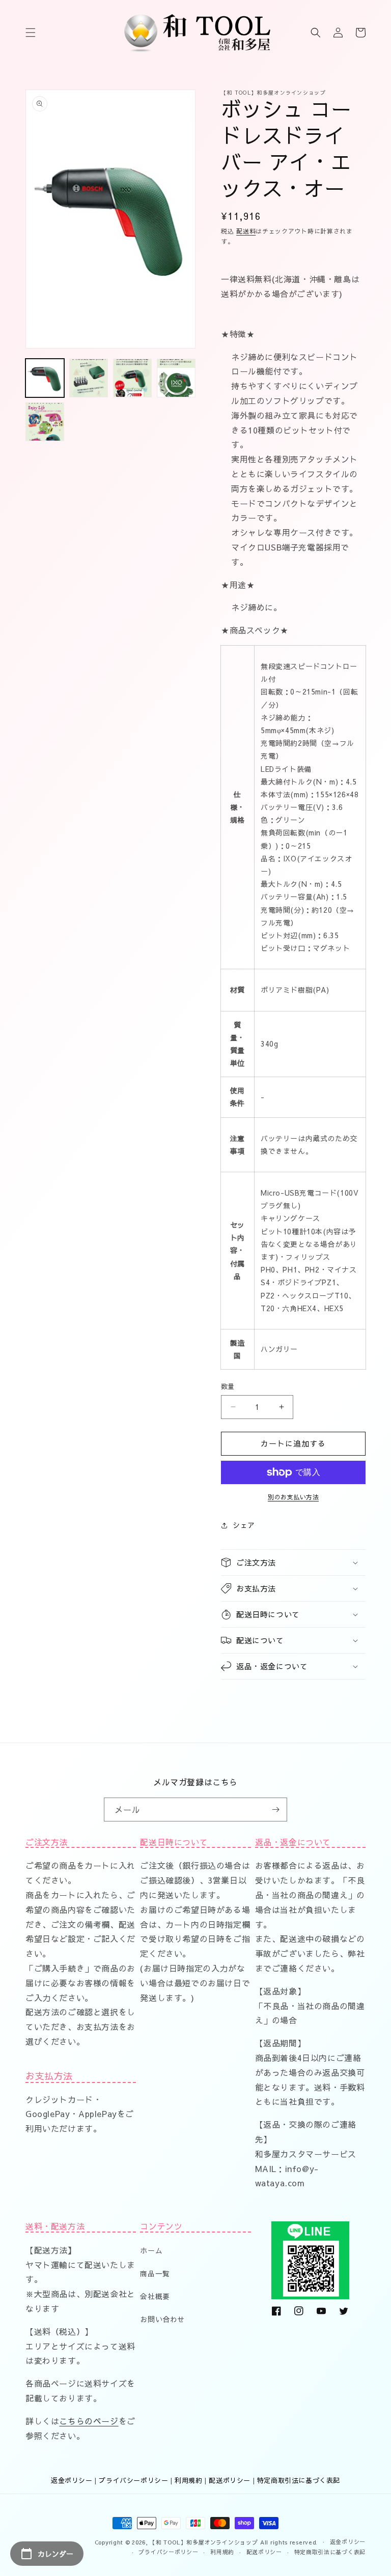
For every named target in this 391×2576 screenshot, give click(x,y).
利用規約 (188, 2480)
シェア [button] (244, 1525)
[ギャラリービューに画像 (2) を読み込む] (89, 378)
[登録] (275, 1810)
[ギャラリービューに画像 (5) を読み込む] (45, 422)
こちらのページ (89, 2421)
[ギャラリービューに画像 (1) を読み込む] (45, 378)
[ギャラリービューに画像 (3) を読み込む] (132, 378)
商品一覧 (155, 2273)
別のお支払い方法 (293, 1497)
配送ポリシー (230, 2480)
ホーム (151, 2250)
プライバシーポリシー (133, 2480)
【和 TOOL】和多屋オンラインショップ (204, 2542)
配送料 (246, 231)
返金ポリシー (72, 2480)
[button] (31, 33)
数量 (228, 1386)
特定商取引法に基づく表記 (299, 2480)
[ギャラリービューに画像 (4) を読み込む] (176, 378)
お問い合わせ (162, 2319)
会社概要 (155, 2296)
